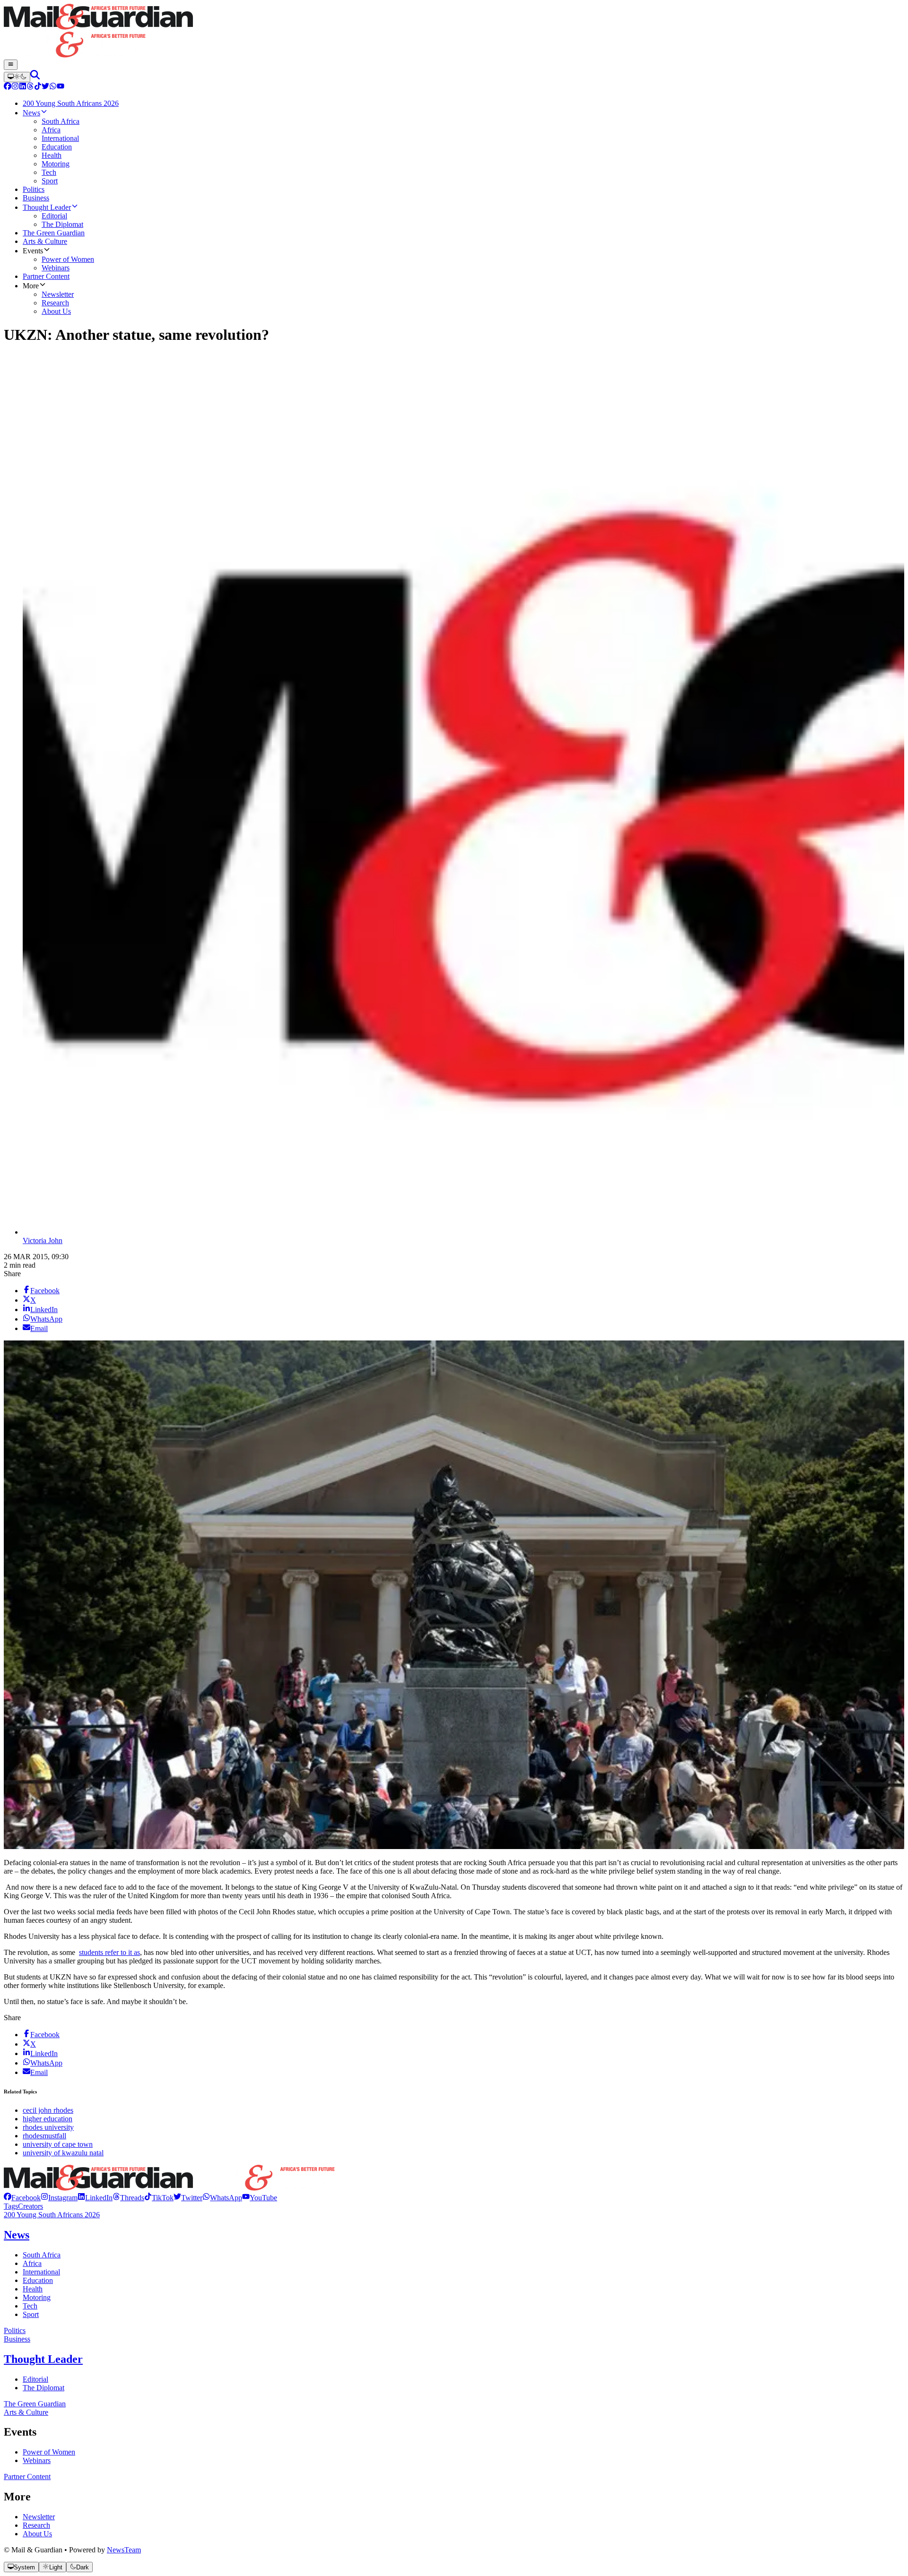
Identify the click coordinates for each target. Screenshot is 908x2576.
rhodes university (48, 2127)
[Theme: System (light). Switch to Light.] (17, 77)
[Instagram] (15, 87)
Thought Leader (43, 2359)
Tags (11, 2206)
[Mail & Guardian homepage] (454, 32)
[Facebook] (8, 87)
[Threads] (30, 87)
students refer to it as (109, 1952)
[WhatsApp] (53, 87)
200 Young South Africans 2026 (52, 2215)
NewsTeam (124, 2550)
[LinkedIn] (23, 87)
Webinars (37, 2460)
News (17, 2235)
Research (36, 2525)
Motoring (37, 2297)
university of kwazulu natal (63, 2153)
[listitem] (22, 2198)
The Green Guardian (35, 2404)
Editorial (35, 2379)
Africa (32, 2263)
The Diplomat (44, 2388)
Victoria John (43, 1240)
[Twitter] (45, 87)
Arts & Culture (26, 2412)
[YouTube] (61, 87)
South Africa (42, 2255)
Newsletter (39, 2517)
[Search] (35, 77)
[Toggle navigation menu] (11, 65)
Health (33, 2289)
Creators (31, 2206)
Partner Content (27, 2477)
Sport (31, 2314)
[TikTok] (38, 87)
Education (38, 2280)
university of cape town (58, 2144)
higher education (48, 2119)
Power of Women (49, 2452)
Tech (30, 2306)
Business (17, 2339)
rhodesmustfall (44, 2136)
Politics (15, 2330)
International (41, 2272)
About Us (37, 2534)
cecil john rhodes (48, 2110)
